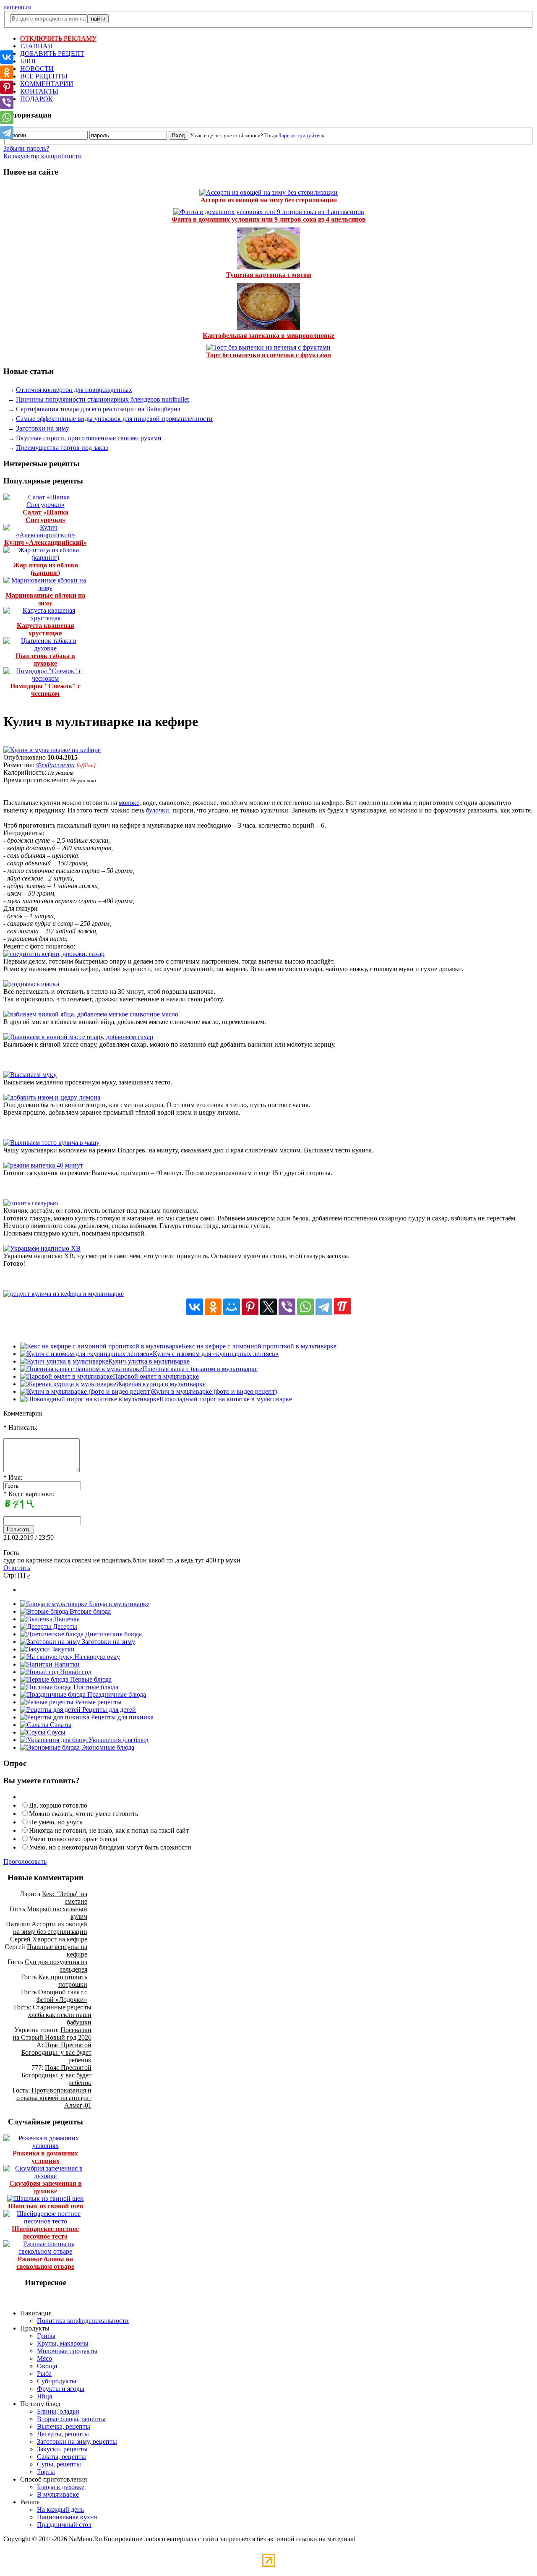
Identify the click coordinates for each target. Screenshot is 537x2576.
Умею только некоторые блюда (73, 1839)
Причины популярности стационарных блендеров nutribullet (102, 399)
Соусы (55, 1732)
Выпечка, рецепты (64, 2426)
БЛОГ (29, 61)
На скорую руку (96, 1657)
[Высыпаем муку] (30, 1075)
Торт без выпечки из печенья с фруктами (268, 355)
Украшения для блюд (118, 1740)
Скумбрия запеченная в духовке (46, 2187)
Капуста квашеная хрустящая (46, 629)
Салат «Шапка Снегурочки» (46, 516)
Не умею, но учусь (56, 1822)
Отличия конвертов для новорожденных (74, 390)
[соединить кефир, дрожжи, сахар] (54, 954)
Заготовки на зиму (43, 428)
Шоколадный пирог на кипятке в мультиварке (226, 1399)
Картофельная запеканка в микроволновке (268, 336)
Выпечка (66, 1619)
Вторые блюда (89, 1611)
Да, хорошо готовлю (58, 1805)
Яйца (44, 2396)
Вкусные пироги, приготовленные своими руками (89, 438)
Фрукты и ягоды (61, 2389)
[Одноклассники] (213, 1307)
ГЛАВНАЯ (36, 46)
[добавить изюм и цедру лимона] (52, 1097)
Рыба (44, 2374)
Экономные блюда (107, 1747)
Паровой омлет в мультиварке (156, 1376)
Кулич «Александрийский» (46, 542)
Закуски (62, 1649)
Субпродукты (57, 2381)
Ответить (17, 1568)
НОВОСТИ (37, 69)
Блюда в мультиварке (118, 1604)
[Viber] (287, 1307)
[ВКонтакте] (195, 1307)
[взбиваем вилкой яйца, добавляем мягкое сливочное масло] (91, 1014)
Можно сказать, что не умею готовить (83, 1814)
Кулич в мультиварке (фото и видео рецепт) (214, 1391)
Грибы (46, 2336)
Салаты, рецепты (61, 2457)
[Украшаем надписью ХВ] (42, 1248)
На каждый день (60, 2509)
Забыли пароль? (26, 148)
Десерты (64, 1626)
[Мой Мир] (232, 1307)
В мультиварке (58, 2494)
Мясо (44, 2358)
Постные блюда (95, 1687)
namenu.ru (17, 7)
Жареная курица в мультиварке (161, 1384)
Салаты (60, 1725)
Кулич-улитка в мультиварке (149, 1361)
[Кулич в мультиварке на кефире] (52, 750)
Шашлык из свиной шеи (46, 2206)
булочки (158, 810)
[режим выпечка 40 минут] (43, 1165)
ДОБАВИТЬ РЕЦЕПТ (52, 54)
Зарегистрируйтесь (301, 135)
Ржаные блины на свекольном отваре (45, 2263)
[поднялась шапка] (31, 984)
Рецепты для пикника (121, 1717)
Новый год (75, 1672)
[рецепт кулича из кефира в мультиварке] (64, 1294)
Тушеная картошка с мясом (269, 275)
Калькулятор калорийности (43, 156)
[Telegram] (324, 1307)
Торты (46, 2472)
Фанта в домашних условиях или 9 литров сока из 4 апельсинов (269, 219)
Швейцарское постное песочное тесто (45, 2232)
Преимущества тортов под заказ (62, 448)
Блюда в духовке (61, 2487)
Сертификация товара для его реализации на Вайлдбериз (98, 409)
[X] (268, 1307)
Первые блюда (90, 1679)
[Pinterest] (250, 1307)
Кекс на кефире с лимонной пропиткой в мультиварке (259, 1346)
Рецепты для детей (108, 1710)
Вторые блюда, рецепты (71, 2419)
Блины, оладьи (58, 2411)
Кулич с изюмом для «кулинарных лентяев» (216, 1354)
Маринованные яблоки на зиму (45, 599)
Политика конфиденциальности (83, 2321)
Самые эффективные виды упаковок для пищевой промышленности (114, 419)
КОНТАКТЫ (39, 91)
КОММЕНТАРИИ (47, 84)
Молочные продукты (67, 2351)
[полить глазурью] (31, 1203)
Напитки (66, 1664)
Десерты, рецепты (63, 2434)
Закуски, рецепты (62, 2449)
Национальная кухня (67, 2517)
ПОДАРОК (36, 99)
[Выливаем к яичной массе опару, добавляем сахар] (78, 1037)
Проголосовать (25, 1861)
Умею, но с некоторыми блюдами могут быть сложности (110, 1847)
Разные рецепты (98, 1702)
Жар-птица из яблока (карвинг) (46, 569)
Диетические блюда (113, 1634)
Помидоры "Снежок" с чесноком (45, 690)
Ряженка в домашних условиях (45, 2157)
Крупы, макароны (63, 2343)
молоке (129, 803)
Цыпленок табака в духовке (45, 660)
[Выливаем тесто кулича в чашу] (51, 1143)
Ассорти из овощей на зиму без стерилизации (269, 200)
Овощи (47, 2366)
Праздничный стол (64, 2525)
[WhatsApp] (305, 1307)
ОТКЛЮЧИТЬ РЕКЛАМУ (58, 38)
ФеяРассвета (55, 765)
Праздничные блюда (116, 1694)
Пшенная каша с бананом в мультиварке (200, 1369)
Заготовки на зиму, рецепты (77, 2441)
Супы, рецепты (59, 2464)
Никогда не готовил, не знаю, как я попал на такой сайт (109, 1830)
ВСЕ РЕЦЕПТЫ (44, 76)
